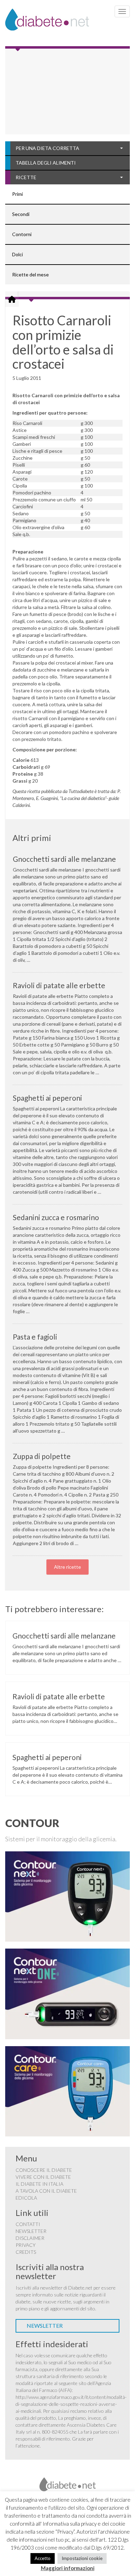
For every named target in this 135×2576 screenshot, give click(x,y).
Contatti (28, 2224)
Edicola (26, 2198)
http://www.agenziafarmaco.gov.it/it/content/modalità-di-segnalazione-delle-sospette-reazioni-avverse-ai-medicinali (71, 2404)
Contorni (22, 234)
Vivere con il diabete (43, 2177)
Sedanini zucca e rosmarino (56, 1217)
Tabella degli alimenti (46, 163)
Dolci (17, 254)
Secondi (21, 214)
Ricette (26, 177)
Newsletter (31, 2231)
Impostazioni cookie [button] (82, 2558)
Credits (26, 2252)
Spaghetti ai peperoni (47, 1098)
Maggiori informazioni (68, 2568)
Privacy (26, 2245)
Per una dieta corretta (47, 148)
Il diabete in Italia (39, 2184)
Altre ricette (67, 1567)
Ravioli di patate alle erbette (59, 985)
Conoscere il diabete (44, 2170)
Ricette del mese (30, 274)
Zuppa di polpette (42, 1456)
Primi (17, 194)
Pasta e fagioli (35, 1337)
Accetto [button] (43, 2558)
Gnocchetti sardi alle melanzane (64, 859)
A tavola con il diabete (46, 2191)
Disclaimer (30, 2238)
